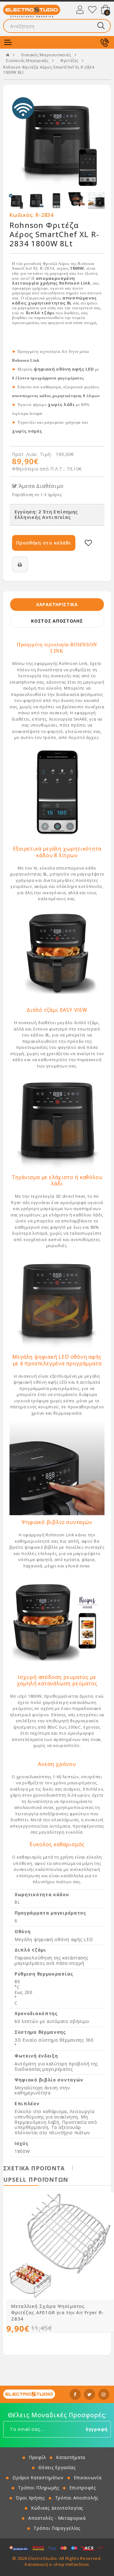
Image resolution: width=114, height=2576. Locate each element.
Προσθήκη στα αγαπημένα (88, 543)
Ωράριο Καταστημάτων (38, 2478)
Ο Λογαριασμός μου (80, 9)
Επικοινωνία (88, 2478)
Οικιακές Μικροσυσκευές (46, 55)
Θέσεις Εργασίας (57, 2467)
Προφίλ (37, 2457)
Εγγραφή (97, 2429)
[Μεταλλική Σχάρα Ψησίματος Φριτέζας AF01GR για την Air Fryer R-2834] (60, 2246)
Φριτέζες (69, 61)
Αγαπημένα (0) (92, 9)
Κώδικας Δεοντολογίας (57, 2508)
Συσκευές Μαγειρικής (27, 61)
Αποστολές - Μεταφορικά (57, 2518)
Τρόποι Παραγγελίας (57, 2528)
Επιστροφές (83, 2488)
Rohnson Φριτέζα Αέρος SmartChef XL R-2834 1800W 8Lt (49, 70)
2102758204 (104, 42)
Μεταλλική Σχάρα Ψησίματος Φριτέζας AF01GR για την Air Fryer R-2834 (57, 2312)
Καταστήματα (71, 2457)
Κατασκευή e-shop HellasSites (57, 2564)
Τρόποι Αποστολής (77, 2498)
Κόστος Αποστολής (57, 621)
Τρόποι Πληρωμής (39, 2488)
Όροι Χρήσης (30, 2498)
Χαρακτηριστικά (57, 604)
